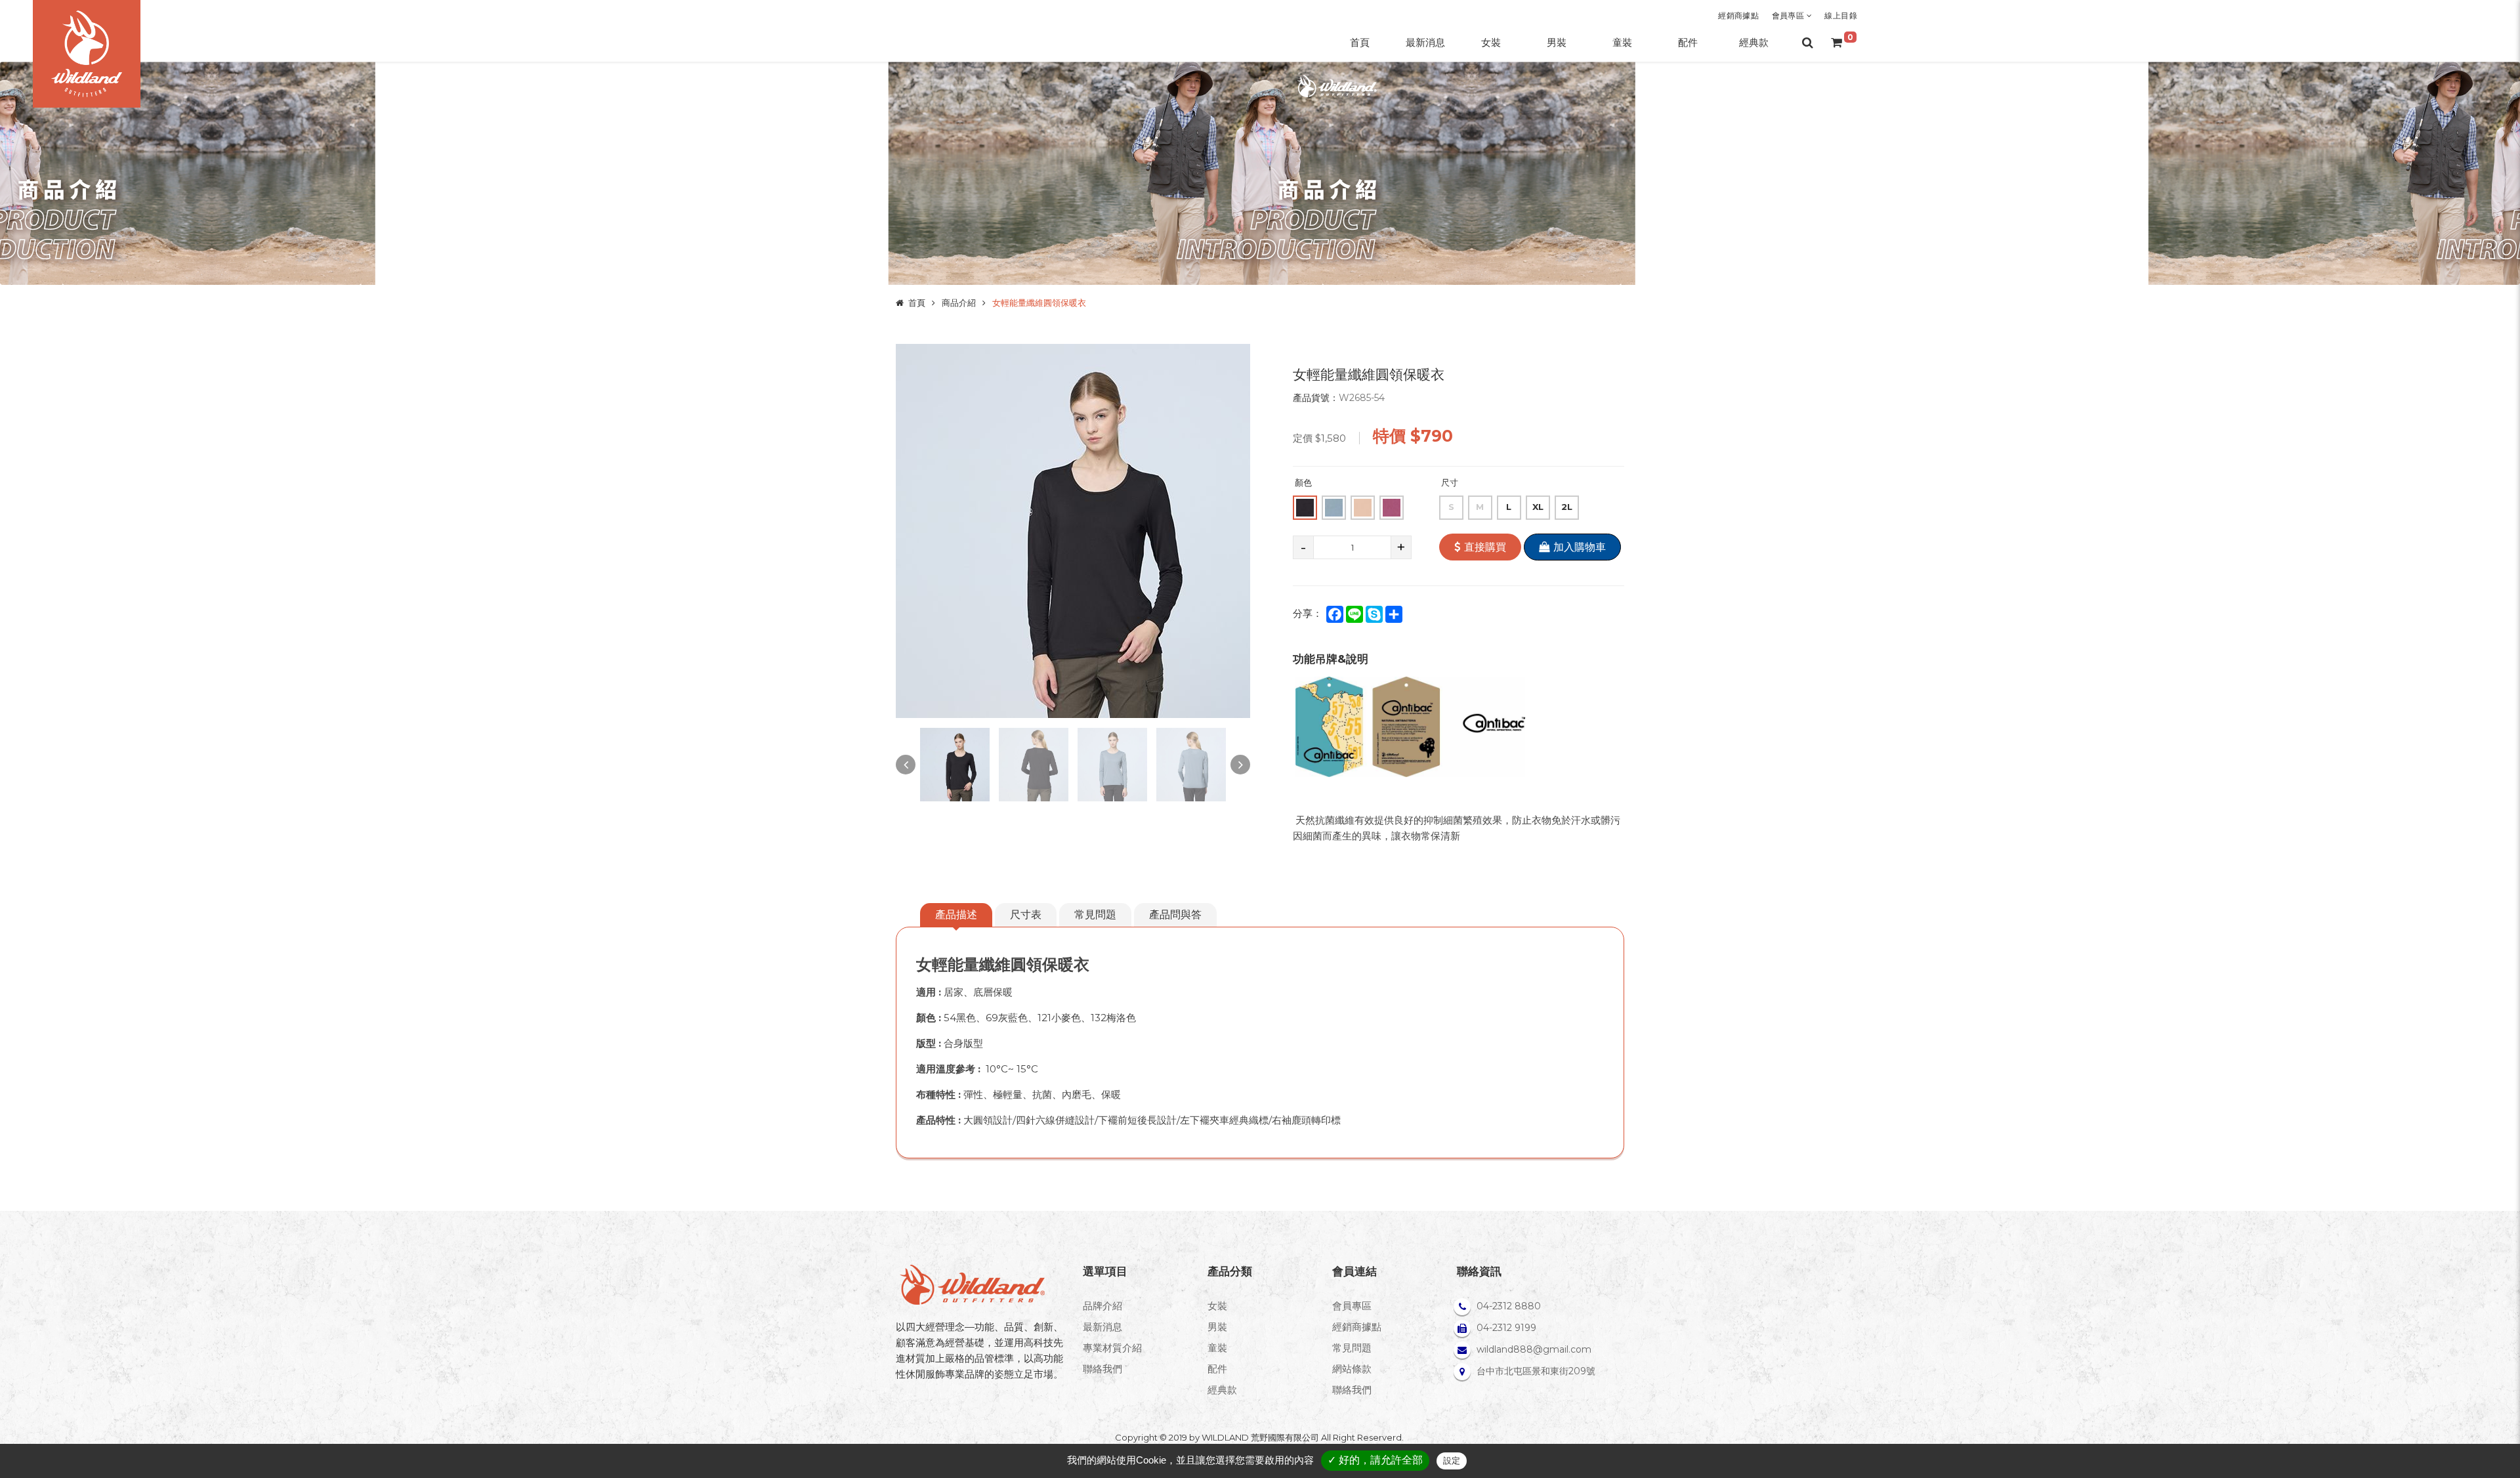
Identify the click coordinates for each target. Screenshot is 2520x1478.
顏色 (1303, 482)
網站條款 (1352, 1369)
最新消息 (1102, 1327)
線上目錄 (1841, 15)
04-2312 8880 (1509, 1306)
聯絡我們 (1102, 1369)
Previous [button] (906, 765)
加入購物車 (1580, 547)
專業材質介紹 (1112, 1348)
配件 (1217, 1369)
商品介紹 (959, 303)
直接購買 (1485, 547)
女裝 (1217, 1306)
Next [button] (1240, 765)
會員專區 (1789, 15)
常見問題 (1095, 915)
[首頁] (87, 54)
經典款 (1222, 1390)
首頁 (917, 303)
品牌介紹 (1102, 1306)
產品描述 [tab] (956, 915)
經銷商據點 (1738, 15)
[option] (1073, 531)
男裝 (1217, 1327)
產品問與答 (1175, 915)
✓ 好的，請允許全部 (1375, 1460)
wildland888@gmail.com (1534, 1349)
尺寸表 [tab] (1026, 915)
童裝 (1217, 1348)
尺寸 (1450, 482)
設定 (1452, 1461)
